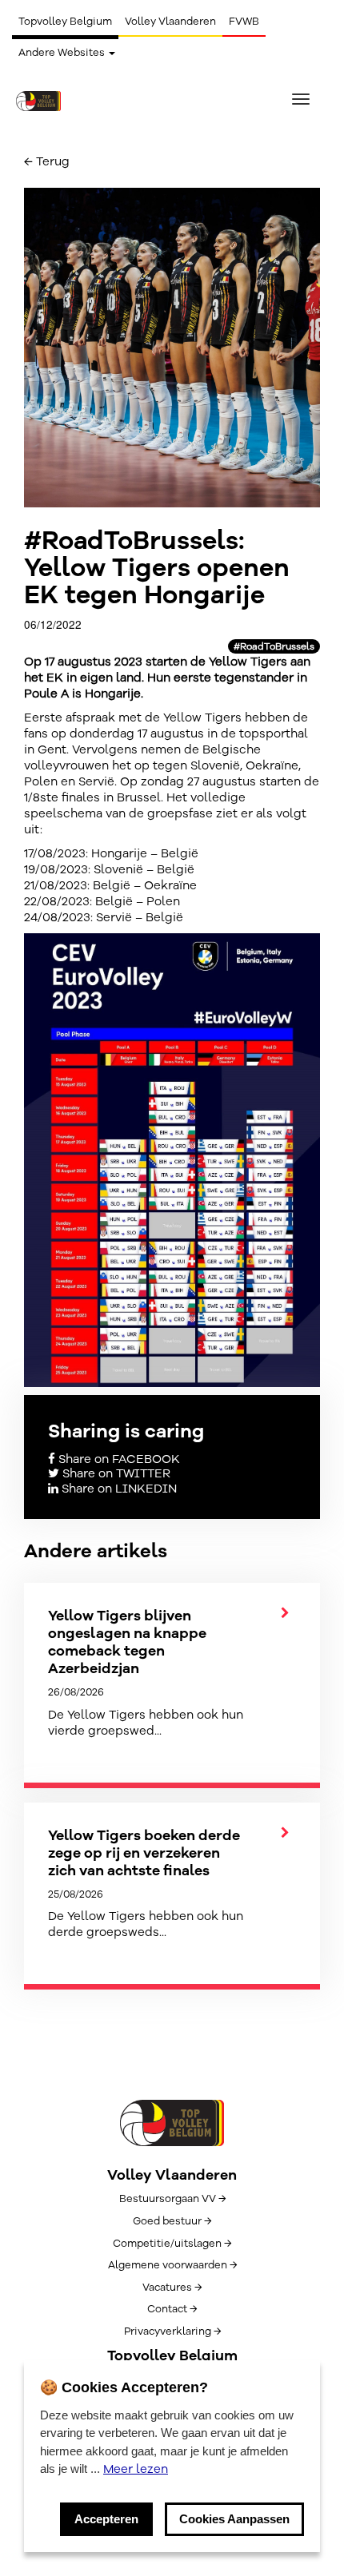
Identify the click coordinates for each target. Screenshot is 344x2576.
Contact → (172, 2309)
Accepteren (106, 2519)
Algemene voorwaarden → (172, 2265)
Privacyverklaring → (172, 2332)
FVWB (244, 22)
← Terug (47, 161)
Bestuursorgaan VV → (172, 2199)
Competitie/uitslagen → (172, 2244)
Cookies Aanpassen (234, 2519)
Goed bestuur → (172, 2221)
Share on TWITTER (115, 1473)
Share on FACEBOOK (118, 1459)
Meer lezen (136, 2469)
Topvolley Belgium (65, 22)
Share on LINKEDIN (118, 1489)
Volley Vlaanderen (170, 22)
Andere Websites (63, 53)
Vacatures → (172, 2288)
